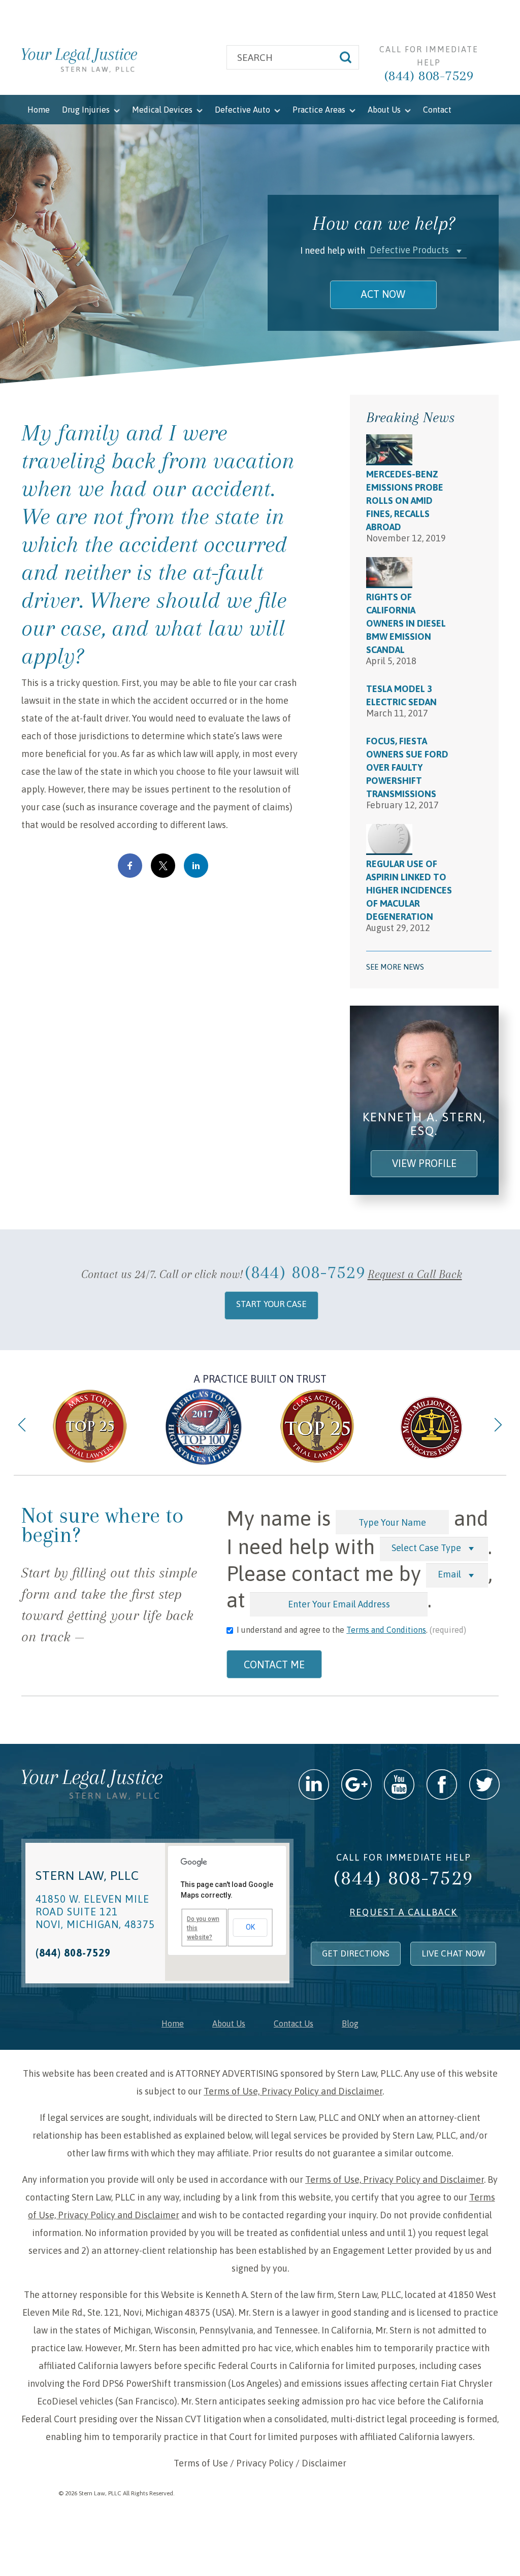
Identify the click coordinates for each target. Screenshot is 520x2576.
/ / (260, 2463)
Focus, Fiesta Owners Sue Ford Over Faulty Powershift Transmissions (407, 767)
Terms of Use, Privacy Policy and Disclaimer (293, 2091)
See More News (395, 967)
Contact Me (274, 1664)
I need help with (333, 250)
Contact (437, 110)
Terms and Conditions (386, 1630)
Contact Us (294, 2023)
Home (39, 110)
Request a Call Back (415, 1274)
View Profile (424, 1163)
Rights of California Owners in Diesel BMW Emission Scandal (406, 623)
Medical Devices (163, 110)
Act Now (383, 294)
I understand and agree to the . (351, 1630)
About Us (385, 110)
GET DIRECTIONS (356, 1953)
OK (250, 1927)
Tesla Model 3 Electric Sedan (401, 695)
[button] (417, 250)
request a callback (403, 1912)
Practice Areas (320, 110)
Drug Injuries (87, 110)
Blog (350, 2023)
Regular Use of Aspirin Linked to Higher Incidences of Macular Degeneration (409, 890)
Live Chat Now (453, 1953)
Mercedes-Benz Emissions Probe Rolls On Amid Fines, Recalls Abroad (405, 501)
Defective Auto (243, 110)
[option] (90, 1427)
